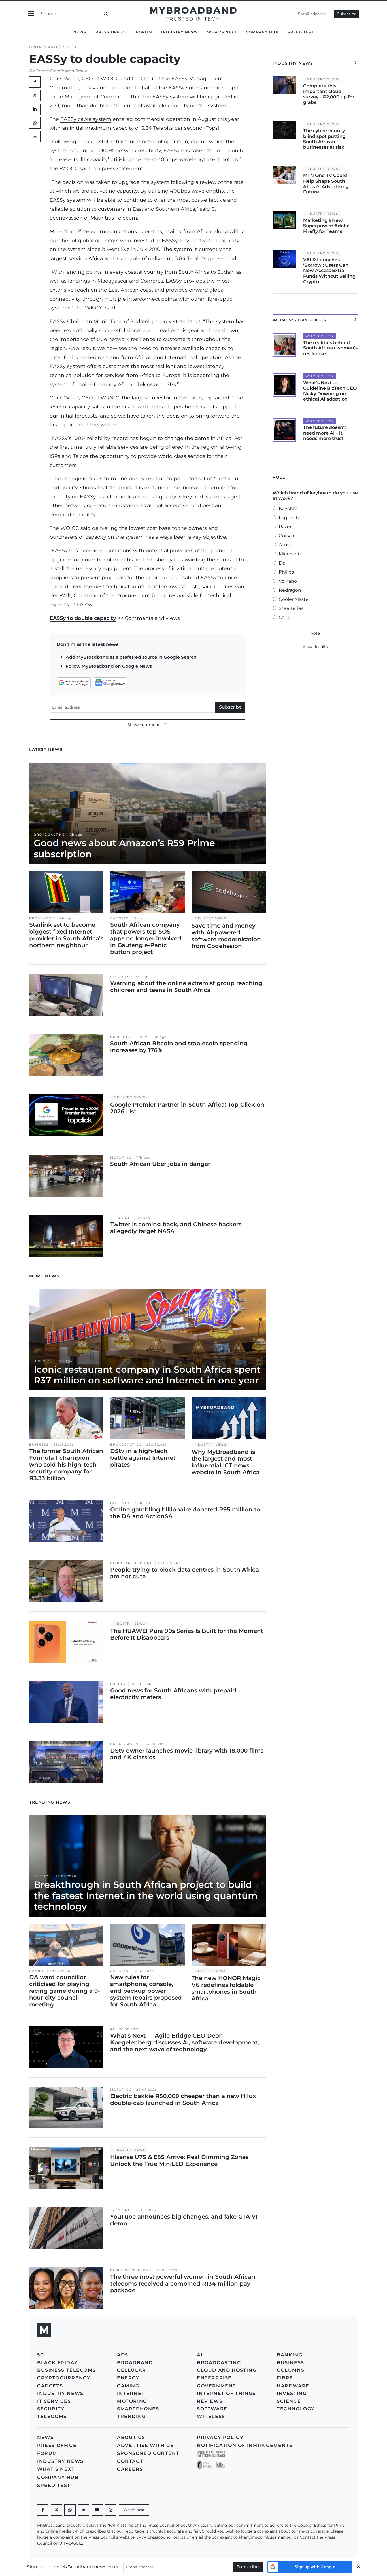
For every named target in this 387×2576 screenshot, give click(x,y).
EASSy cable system (86, 119)
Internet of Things (226, 2393)
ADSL (124, 2355)
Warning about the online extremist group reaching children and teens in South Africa (186, 987)
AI (112, 2029)
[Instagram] (111, 2510)
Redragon (290, 590)
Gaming (37, 1971)
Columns (291, 2370)
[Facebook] (43, 2510)
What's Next (222, 32)
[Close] (358, 2567)
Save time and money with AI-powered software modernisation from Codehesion (226, 936)
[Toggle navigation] (31, 14)
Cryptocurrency (129, 1037)
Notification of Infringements (245, 2445)
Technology (296, 2409)
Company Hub (262, 32)
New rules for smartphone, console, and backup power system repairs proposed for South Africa (146, 1991)
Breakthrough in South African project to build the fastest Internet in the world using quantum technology (146, 1895)
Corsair (287, 536)
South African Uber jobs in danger (160, 1164)
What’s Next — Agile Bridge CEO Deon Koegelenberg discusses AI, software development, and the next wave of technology (185, 2042)
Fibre (285, 2378)
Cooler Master (294, 599)
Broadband (43, 47)
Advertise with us (145, 2445)
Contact (130, 2461)
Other (285, 617)
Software (212, 2409)
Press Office (111, 32)
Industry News (180, 32)
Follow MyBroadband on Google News (109, 666)
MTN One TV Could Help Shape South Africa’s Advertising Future (326, 184)
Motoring (121, 1158)
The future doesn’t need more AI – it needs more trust (325, 433)
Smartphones (138, 2409)
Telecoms (52, 2416)
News (80, 32)
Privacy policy (220, 2437)
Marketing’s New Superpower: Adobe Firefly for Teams (326, 226)
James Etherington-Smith (62, 71)
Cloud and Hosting (131, 1563)
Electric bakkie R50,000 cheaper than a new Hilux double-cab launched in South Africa (183, 2099)
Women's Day (320, 336)
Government (216, 2386)
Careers (130, 2469)
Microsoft (289, 554)
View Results (315, 646)
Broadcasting (49, 835)
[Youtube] (97, 2510)
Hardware (293, 2386)
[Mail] (35, 136)
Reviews (210, 2401)
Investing (292, 2393)
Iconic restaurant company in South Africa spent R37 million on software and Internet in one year (147, 1375)
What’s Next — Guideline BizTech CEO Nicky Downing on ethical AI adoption (330, 391)
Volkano (288, 581)
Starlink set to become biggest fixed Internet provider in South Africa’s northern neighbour (66, 935)
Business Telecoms (131, 2270)
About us (131, 2437)
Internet (120, 1503)
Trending (120, 1218)
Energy (118, 1684)
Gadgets (119, 918)
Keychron (290, 508)
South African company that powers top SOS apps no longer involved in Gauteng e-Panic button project (146, 938)
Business (43, 1361)
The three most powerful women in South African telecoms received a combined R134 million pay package (183, 2284)
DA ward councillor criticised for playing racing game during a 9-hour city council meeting (65, 1991)
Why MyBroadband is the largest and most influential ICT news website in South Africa (226, 1462)
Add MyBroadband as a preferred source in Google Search (131, 657)
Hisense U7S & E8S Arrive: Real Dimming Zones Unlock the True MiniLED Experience (179, 2160)
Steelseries (291, 608)
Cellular (132, 2370)
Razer (285, 527)
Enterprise (214, 2378)
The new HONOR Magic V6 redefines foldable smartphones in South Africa (226, 1988)
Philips (286, 572)
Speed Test (301, 32)
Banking (290, 2355)
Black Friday (57, 2363)
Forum (144, 32)
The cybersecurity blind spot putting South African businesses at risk (324, 139)
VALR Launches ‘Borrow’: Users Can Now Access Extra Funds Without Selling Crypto (329, 271)
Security (120, 977)
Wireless (211, 2416)
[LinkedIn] (35, 109)
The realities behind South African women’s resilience (330, 348)
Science (42, 1876)
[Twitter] (35, 96)
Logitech (289, 518)
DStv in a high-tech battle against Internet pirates (143, 1458)
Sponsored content (148, 2453)
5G (41, 2355)
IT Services (54, 2401)
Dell (283, 563)
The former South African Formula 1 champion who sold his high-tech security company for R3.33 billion (66, 1465)
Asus (284, 545)
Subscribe (347, 14)
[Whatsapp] (70, 2510)
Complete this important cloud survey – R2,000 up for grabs (329, 94)
